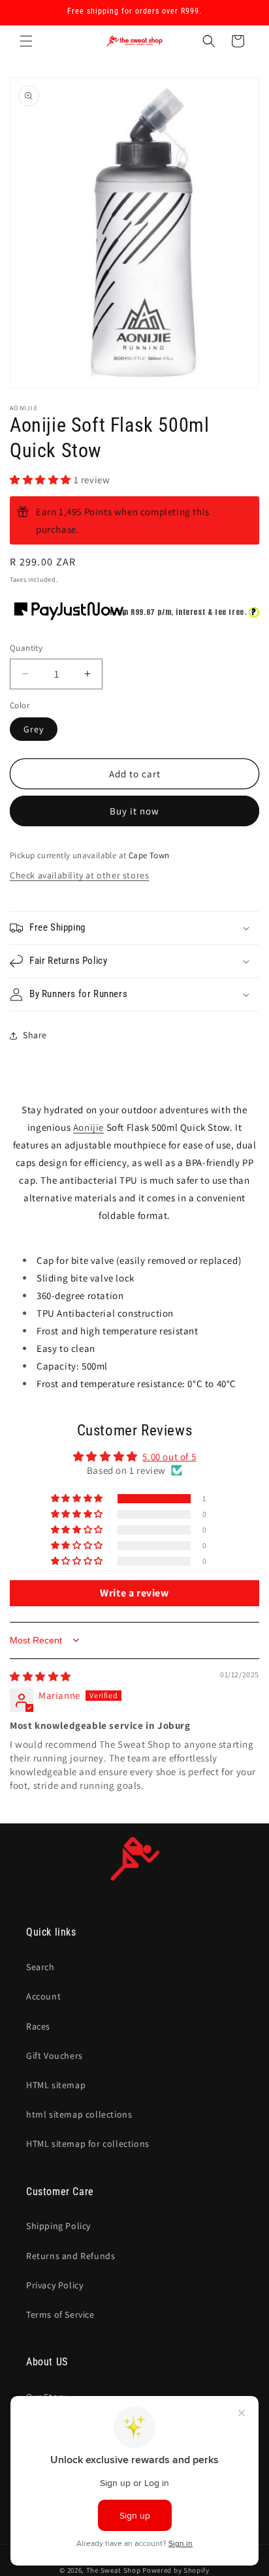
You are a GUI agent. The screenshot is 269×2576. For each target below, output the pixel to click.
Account (43, 1996)
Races (38, 2026)
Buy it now (134, 811)
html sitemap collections (79, 2114)
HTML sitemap (56, 2085)
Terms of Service (60, 2314)
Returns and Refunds (71, 2256)
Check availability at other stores (79, 875)
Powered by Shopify (176, 2570)
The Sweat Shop (114, 2570)
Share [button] (35, 1035)
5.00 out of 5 (169, 1457)
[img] (40, 1676)
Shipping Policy (58, 2226)
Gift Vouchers (55, 2056)
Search (40, 1967)
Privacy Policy (55, 2285)
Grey (34, 729)
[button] (26, 41)
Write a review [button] (134, 1593)
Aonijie (88, 1127)
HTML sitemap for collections (88, 2144)
